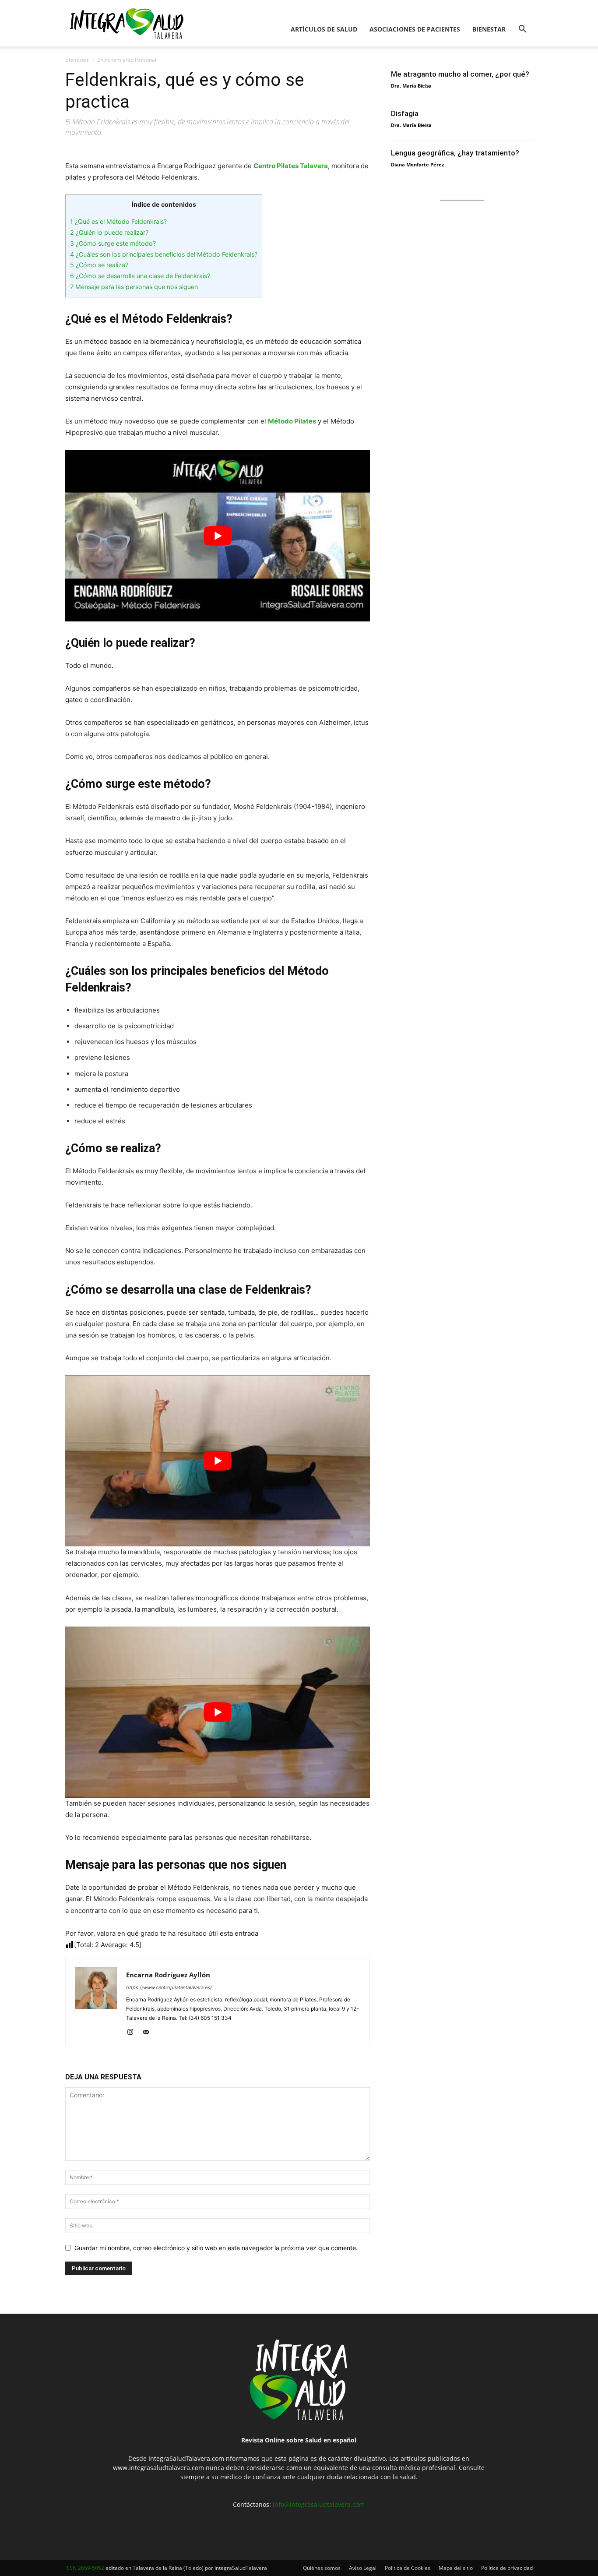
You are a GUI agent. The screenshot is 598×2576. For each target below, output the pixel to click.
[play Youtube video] (218, 535)
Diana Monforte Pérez (417, 164)
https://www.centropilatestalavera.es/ (169, 1987)
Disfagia (405, 113)
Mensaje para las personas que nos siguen (134, 287)
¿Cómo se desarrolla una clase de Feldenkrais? (140, 276)
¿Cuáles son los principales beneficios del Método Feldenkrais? (164, 254)
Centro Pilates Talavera (291, 166)
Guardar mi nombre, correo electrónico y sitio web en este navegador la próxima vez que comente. (216, 2248)
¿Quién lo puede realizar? (109, 232)
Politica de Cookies (408, 2568)
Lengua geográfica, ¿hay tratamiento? (455, 153)
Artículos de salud (324, 29)
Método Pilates (292, 421)
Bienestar (489, 29)
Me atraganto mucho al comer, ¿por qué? (460, 74)
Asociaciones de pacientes (415, 29)
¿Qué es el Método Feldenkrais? (118, 221)
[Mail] (149, 2033)
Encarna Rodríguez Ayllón (168, 1975)
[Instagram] (133, 2033)
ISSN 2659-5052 (85, 2568)
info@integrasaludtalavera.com (319, 2504)
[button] (522, 30)
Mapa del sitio (456, 2568)
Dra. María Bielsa (411, 86)
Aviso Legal (363, 2568)
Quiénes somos (322, 2568)
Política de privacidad (507, 2568)
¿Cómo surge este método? (113, 243)
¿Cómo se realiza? (99, 265)
